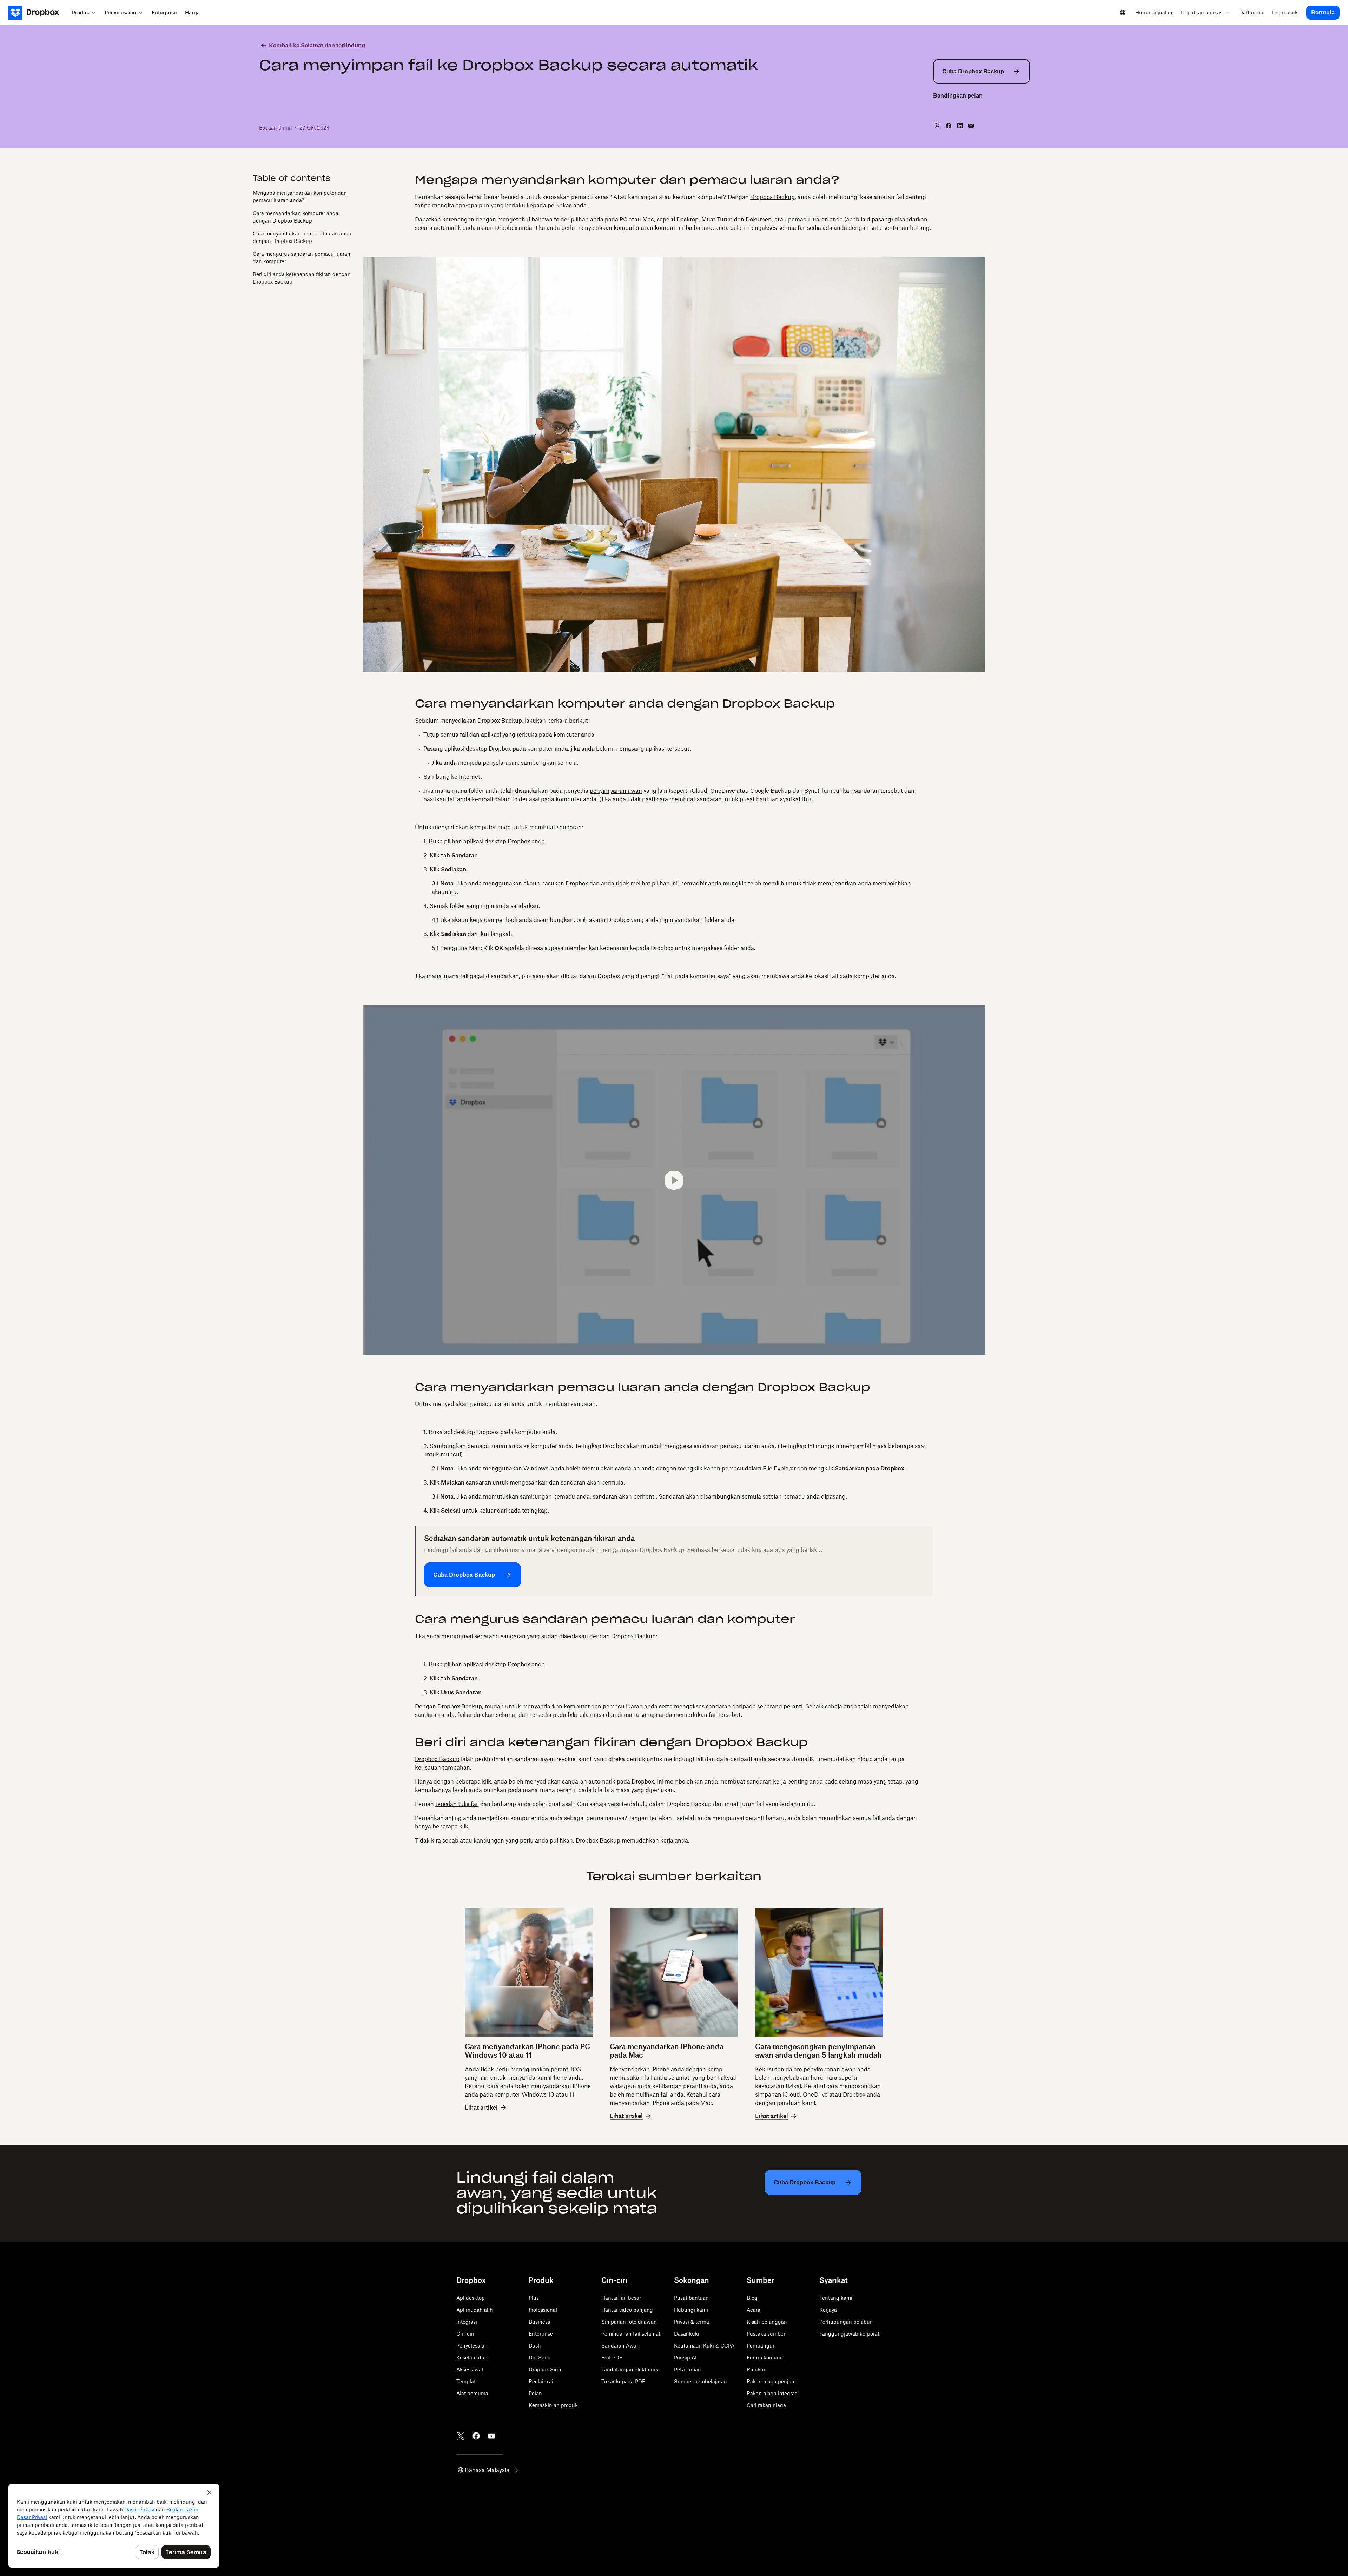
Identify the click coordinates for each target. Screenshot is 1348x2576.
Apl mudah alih (475, 2310)
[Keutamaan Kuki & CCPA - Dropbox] (114, 2526)
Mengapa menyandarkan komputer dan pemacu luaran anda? (300, 197)
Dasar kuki (687, 2334)
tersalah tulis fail (457, 1804)
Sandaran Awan (620, 2346)
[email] (971, 126)
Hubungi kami (691, 2310)
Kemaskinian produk (553, 2405)
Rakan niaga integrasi (773, 2393)
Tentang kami (836, 2298)
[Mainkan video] (674, 1180)
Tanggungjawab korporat (849, 2334)
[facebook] (949, 126)
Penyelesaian (472, 2346)
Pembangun (761, 2346)
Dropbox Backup (772, 197)
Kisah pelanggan (767, 2322)
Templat (466, 2381)
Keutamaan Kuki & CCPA (704, 2346)
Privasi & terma (692, 2322)
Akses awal (470, 2369)
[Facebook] (476, 2436)
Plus (534, 2298)
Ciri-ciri (465, 2334)
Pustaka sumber (766, 2334)
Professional (543, 2310)
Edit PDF (612, 2358)
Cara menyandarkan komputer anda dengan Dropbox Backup (296, 217)
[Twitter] (461, 2436)
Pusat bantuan (691, 2298)
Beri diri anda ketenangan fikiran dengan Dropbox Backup (302, 278)
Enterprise (541, 2334)
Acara (754, 2310)
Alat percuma (472, 2393)
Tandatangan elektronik (630, 2369)
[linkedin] (960, 126)
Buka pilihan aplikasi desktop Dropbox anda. (487, 841)
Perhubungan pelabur (845, 2322)
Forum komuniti (766, 2358)
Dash (535, 2346)
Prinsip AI (685, 2358)
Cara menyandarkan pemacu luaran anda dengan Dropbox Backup (302, 237)
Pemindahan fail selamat (631, 2334)
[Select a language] (1123, 13)
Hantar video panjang (627, 2310)
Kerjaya (828, 2310)
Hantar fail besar (621, 2298)
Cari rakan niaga (766, 2405)
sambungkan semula (549, 763)
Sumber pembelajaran (701, 2381)
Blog (752, 2298)
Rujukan (757, 2369)
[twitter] (937, 126)
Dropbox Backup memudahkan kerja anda (632, 1840)
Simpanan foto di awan (629, 2322)
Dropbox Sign (545, 2369)
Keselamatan (472, 2358)
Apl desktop (471, 2298)
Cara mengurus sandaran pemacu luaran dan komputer (302, 258)
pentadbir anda (701, 883)
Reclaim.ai (541, 2381)
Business (539, 2322)
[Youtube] (491, 2436)
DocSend (540, 2358)
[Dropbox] (38, 13)
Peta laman (688, 2369)
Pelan (535, 2393)
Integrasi (467, 2322)
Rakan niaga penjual (771, 2381)
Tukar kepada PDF (623, 2381)
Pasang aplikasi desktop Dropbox (467, 749)
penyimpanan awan (616, 791)
